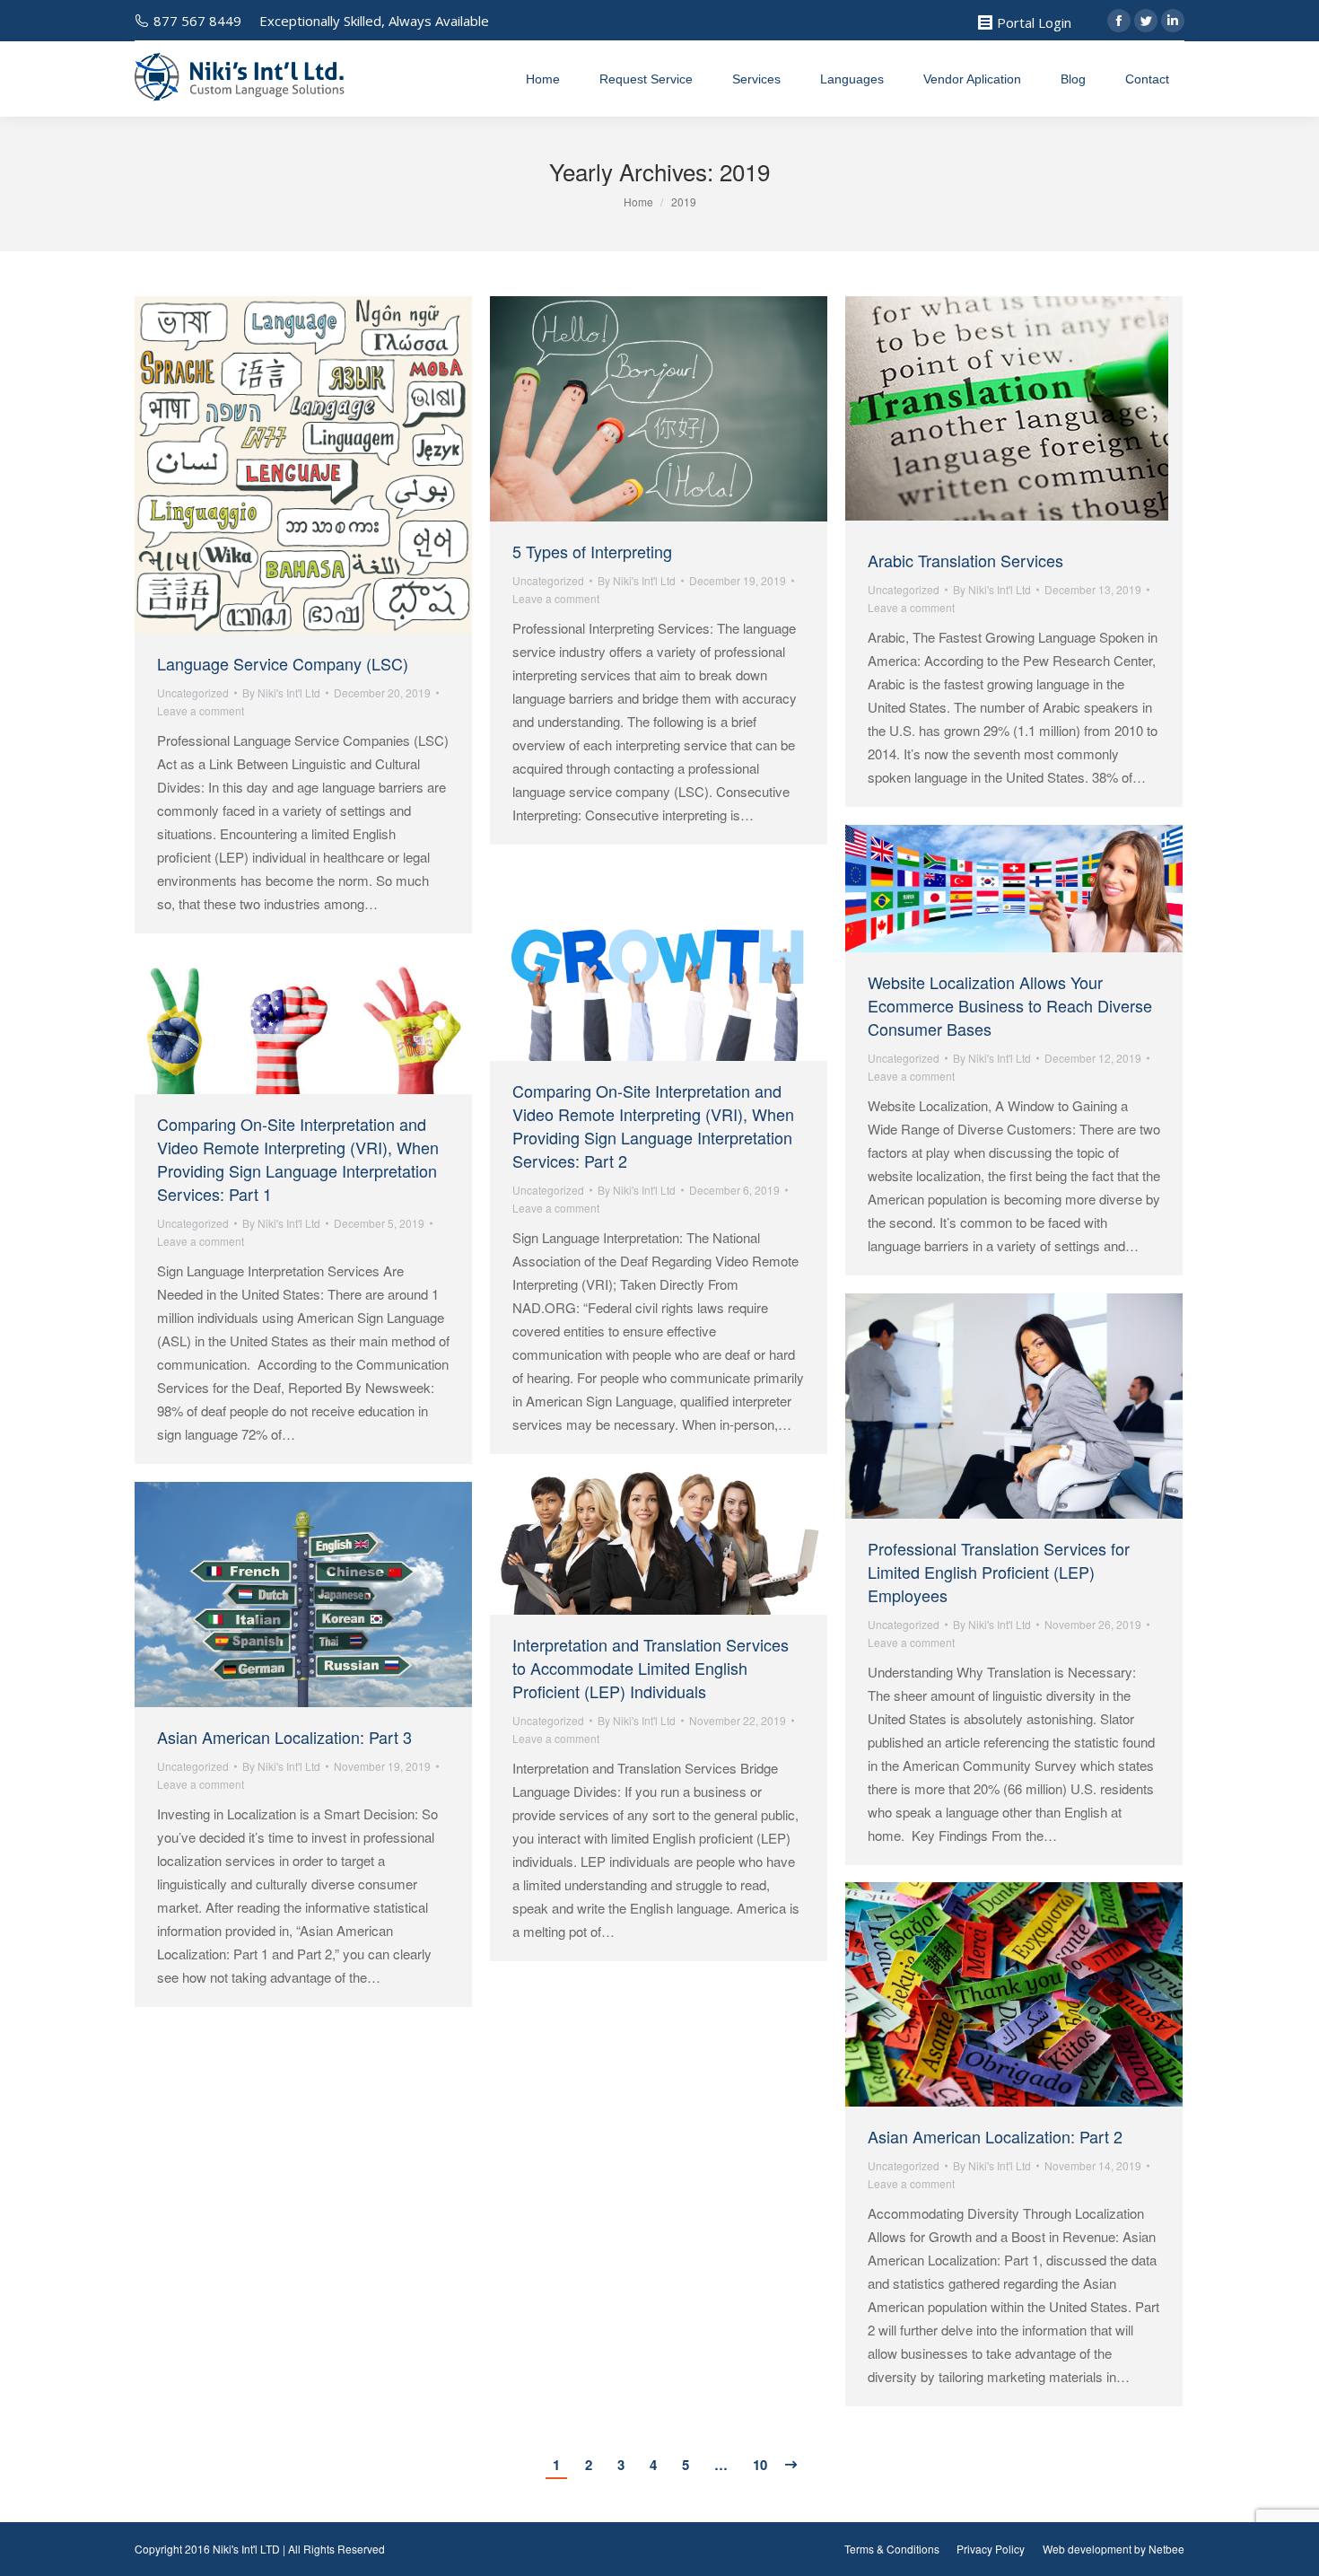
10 (760, 2465)
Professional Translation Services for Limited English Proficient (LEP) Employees (999, 1572)
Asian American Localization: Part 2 (995, 2136)
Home (638, 202)
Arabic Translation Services (965, 560)
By (281, 692)
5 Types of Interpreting (592, 551)
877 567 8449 (197, 21)
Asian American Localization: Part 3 (284, 1737)
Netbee (1166, 2549)
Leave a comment (201, 710)
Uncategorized (193, 692)
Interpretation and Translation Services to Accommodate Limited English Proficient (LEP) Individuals (651, 1668)
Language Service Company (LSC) (283, 663)
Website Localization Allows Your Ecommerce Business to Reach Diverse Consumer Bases (1010, 1005)
